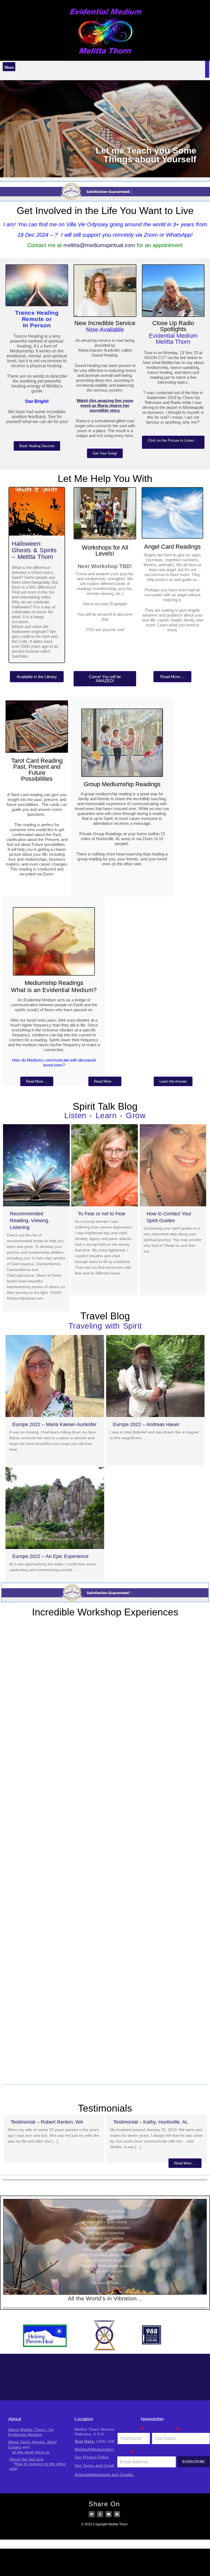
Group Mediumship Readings (122, 784)
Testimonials (105, 2108)
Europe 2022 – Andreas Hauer (146, 1424)
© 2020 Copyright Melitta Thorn (104, 2524)
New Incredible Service (105, 323)
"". (38, 2464)
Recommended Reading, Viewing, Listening (30, 1221)
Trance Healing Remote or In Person (37, 319)
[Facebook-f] (100, 2514)
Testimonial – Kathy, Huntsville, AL (151, 2122)
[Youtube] (109, 2514)
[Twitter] (92, 2514)
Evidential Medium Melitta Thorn (173, 339)
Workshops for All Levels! (105, 550)
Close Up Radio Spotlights (173, 326)
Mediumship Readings (54, 983)
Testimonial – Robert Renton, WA (47, 2122)
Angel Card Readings (172, 547)
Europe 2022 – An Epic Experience (50, 1556)
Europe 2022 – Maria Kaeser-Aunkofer (54, 1424)
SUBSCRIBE (193, 2462)
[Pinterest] (117, 2514)
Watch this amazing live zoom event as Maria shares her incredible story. (105, 405)
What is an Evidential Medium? (54, 990)
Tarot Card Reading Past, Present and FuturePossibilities (37, 770)
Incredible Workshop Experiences (105, 1612)
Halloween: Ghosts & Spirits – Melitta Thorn (34, 550)
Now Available (105, 330)
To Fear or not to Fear (102, 1214)
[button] (9, 67)
